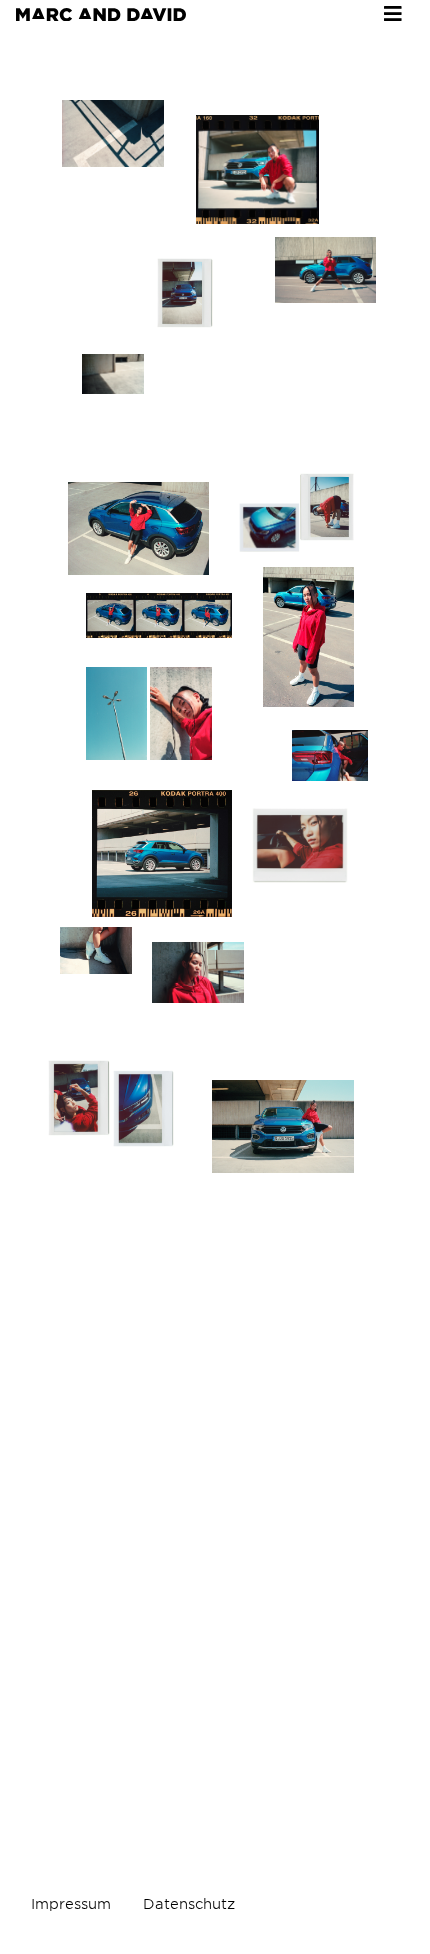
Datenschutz (189, 1904)
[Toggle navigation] (393, 14)
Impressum (71, 1904)
